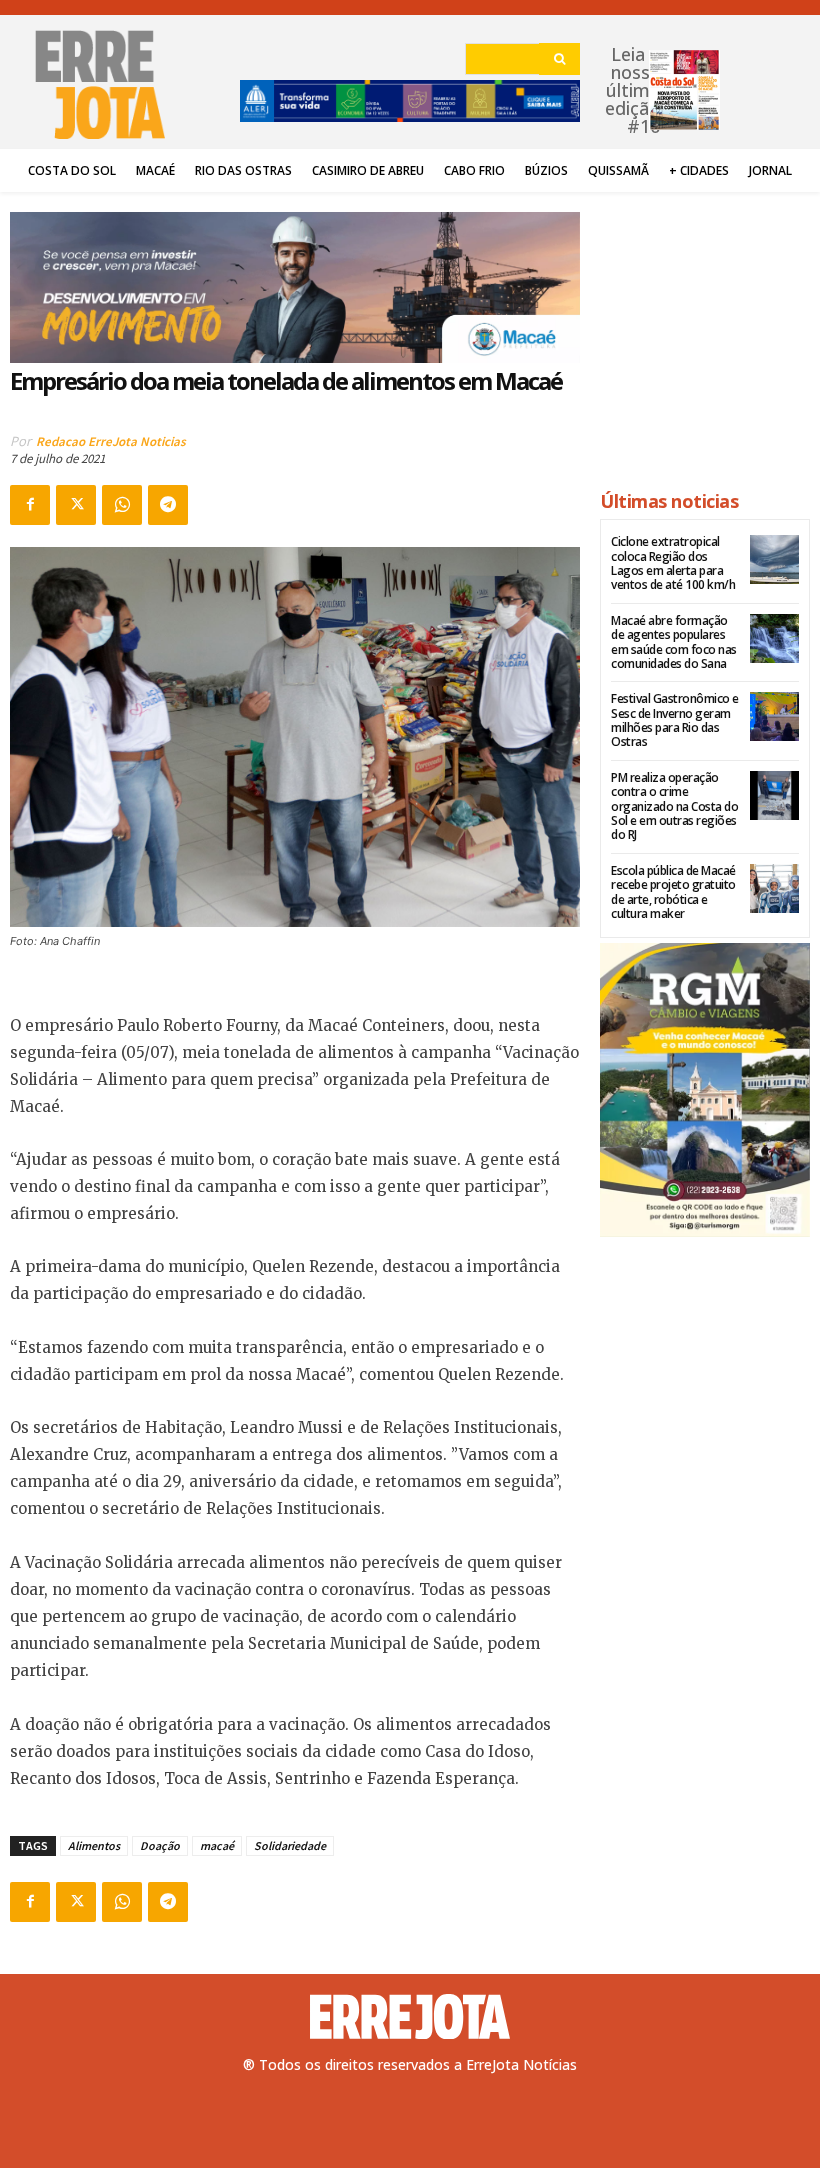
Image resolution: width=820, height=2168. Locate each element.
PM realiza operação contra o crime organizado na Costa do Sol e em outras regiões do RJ (674, 806)
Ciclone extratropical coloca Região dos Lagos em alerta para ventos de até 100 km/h (673, 563)
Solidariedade (290, 1845)
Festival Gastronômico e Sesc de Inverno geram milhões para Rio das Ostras (675, 720)
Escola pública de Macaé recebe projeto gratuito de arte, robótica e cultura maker (673, 892)
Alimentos (94, 1845)
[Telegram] (168, 505)
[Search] (559, 59)
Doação (160, 1845)
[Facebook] (30, 505)
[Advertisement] (705, 332)
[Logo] (410, 2017)
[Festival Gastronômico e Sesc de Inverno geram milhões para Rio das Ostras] (774, 716)
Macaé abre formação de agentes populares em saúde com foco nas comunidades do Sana (674, 642)
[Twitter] (76, 505)
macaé (217, 1845)
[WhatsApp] (122, 505)
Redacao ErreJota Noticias (111, 441)
